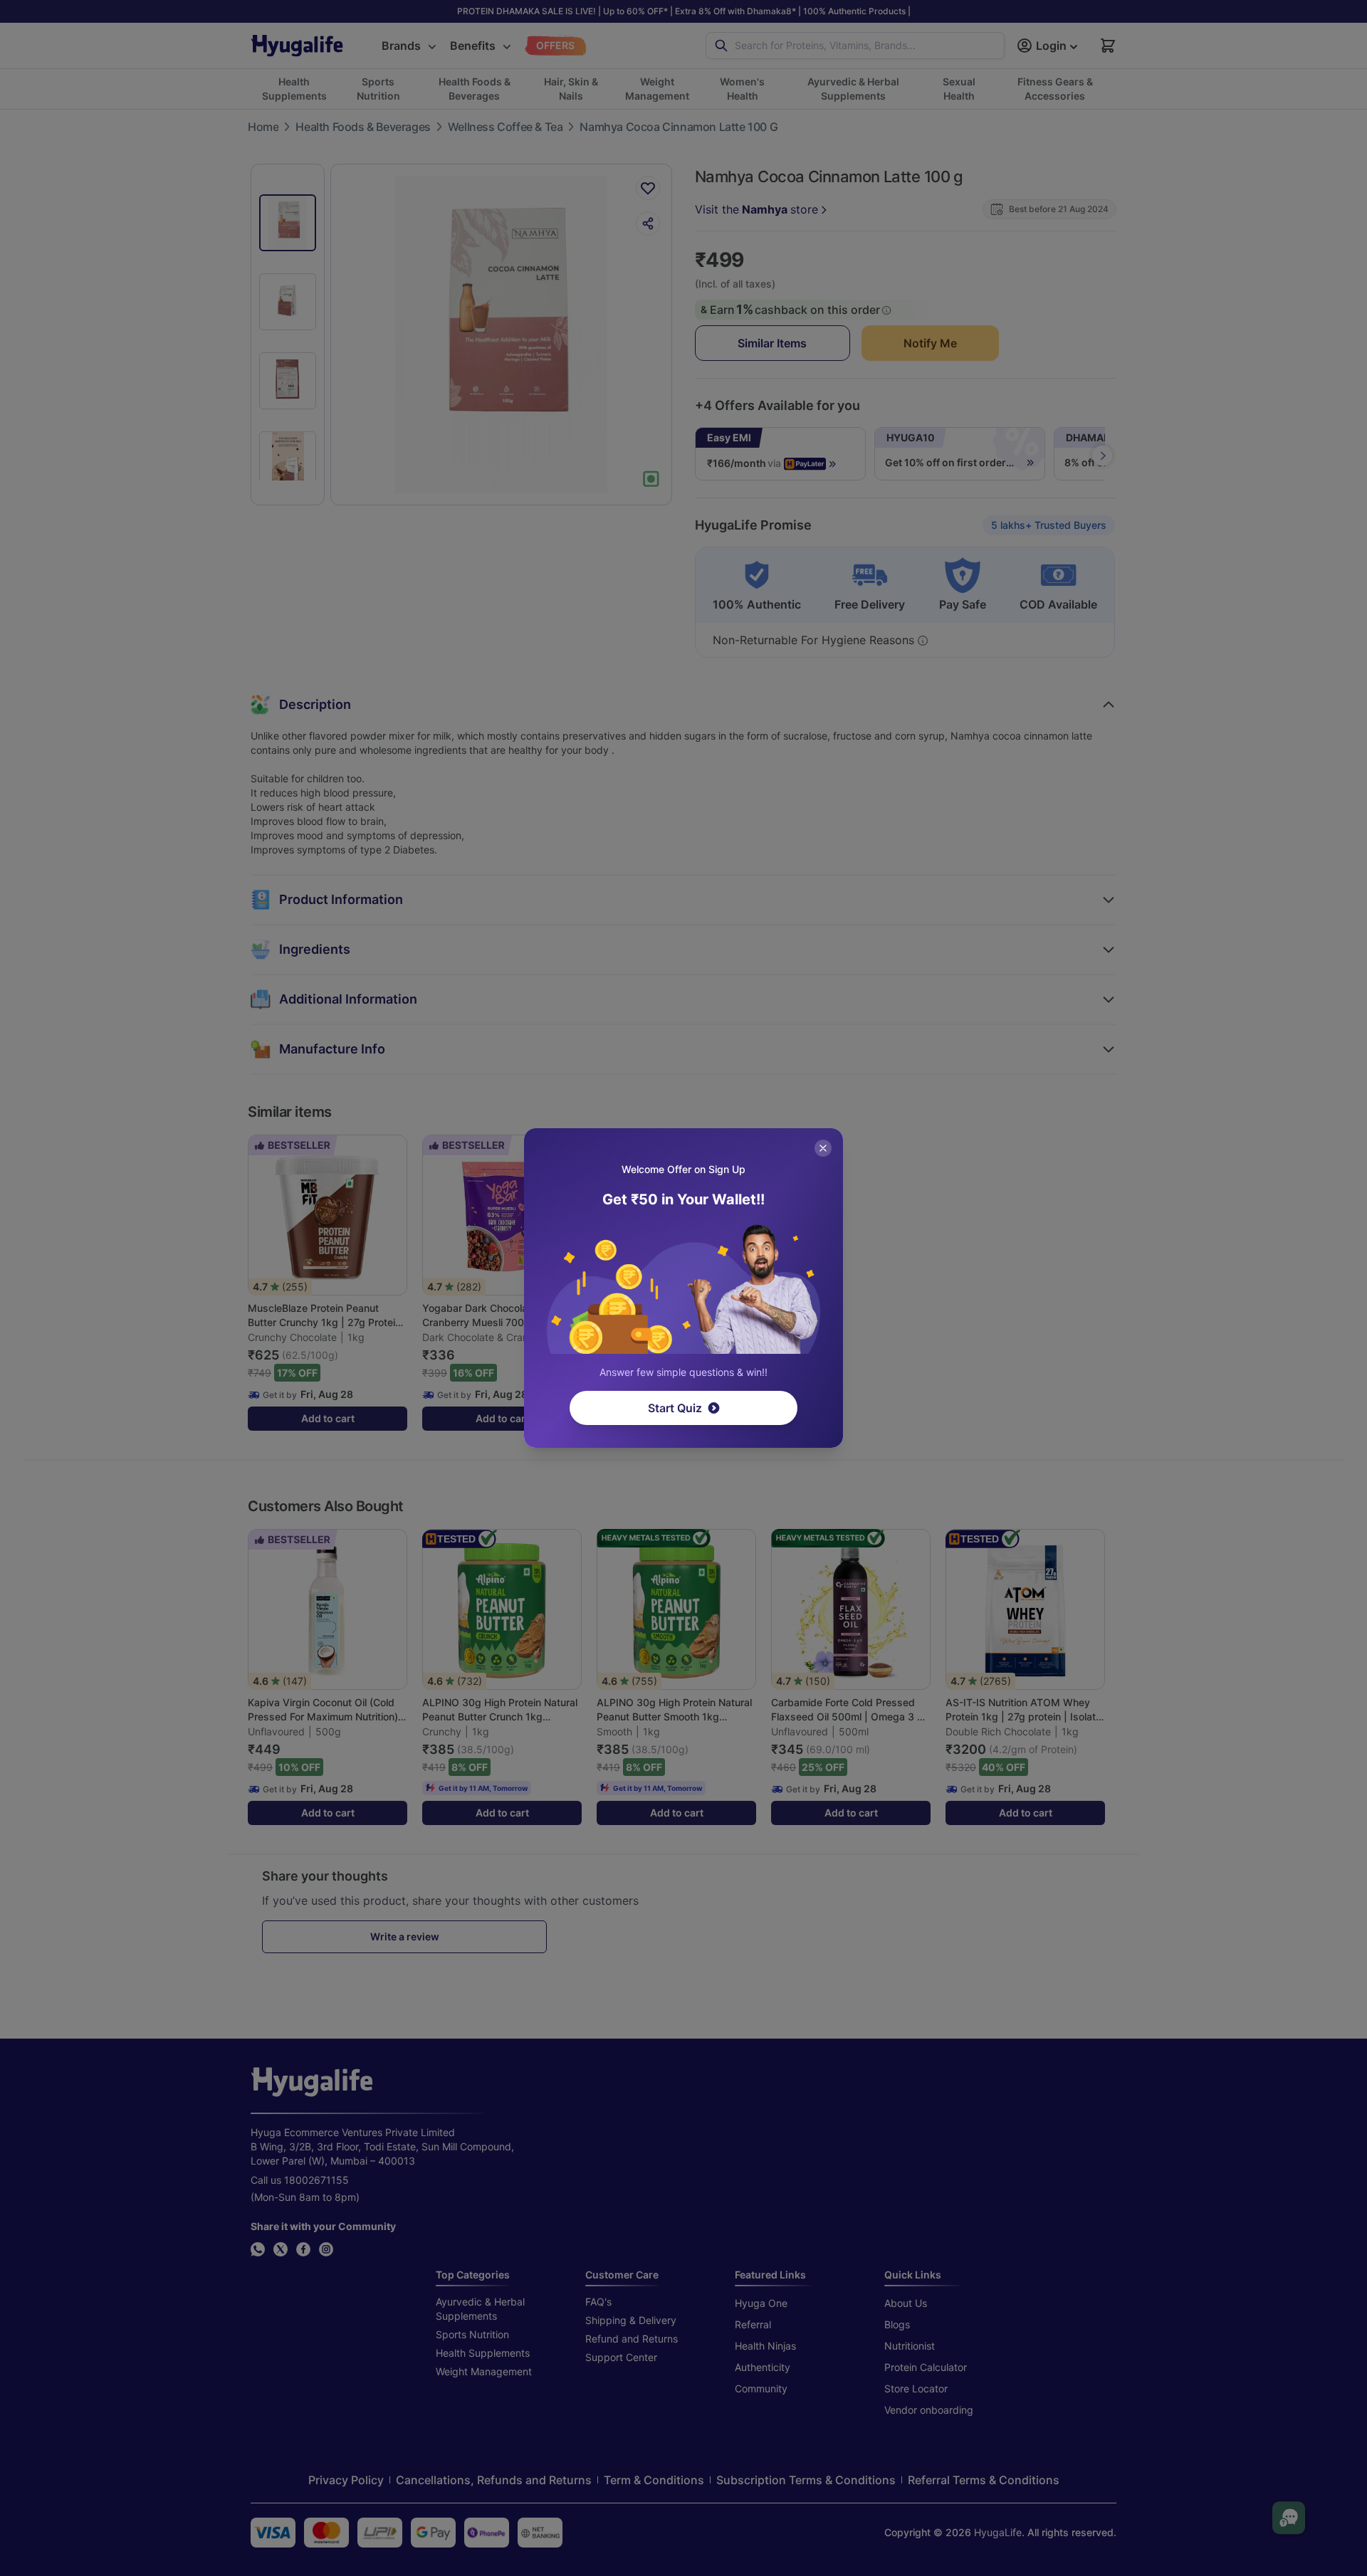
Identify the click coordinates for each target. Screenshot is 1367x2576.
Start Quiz (675, 1408)
